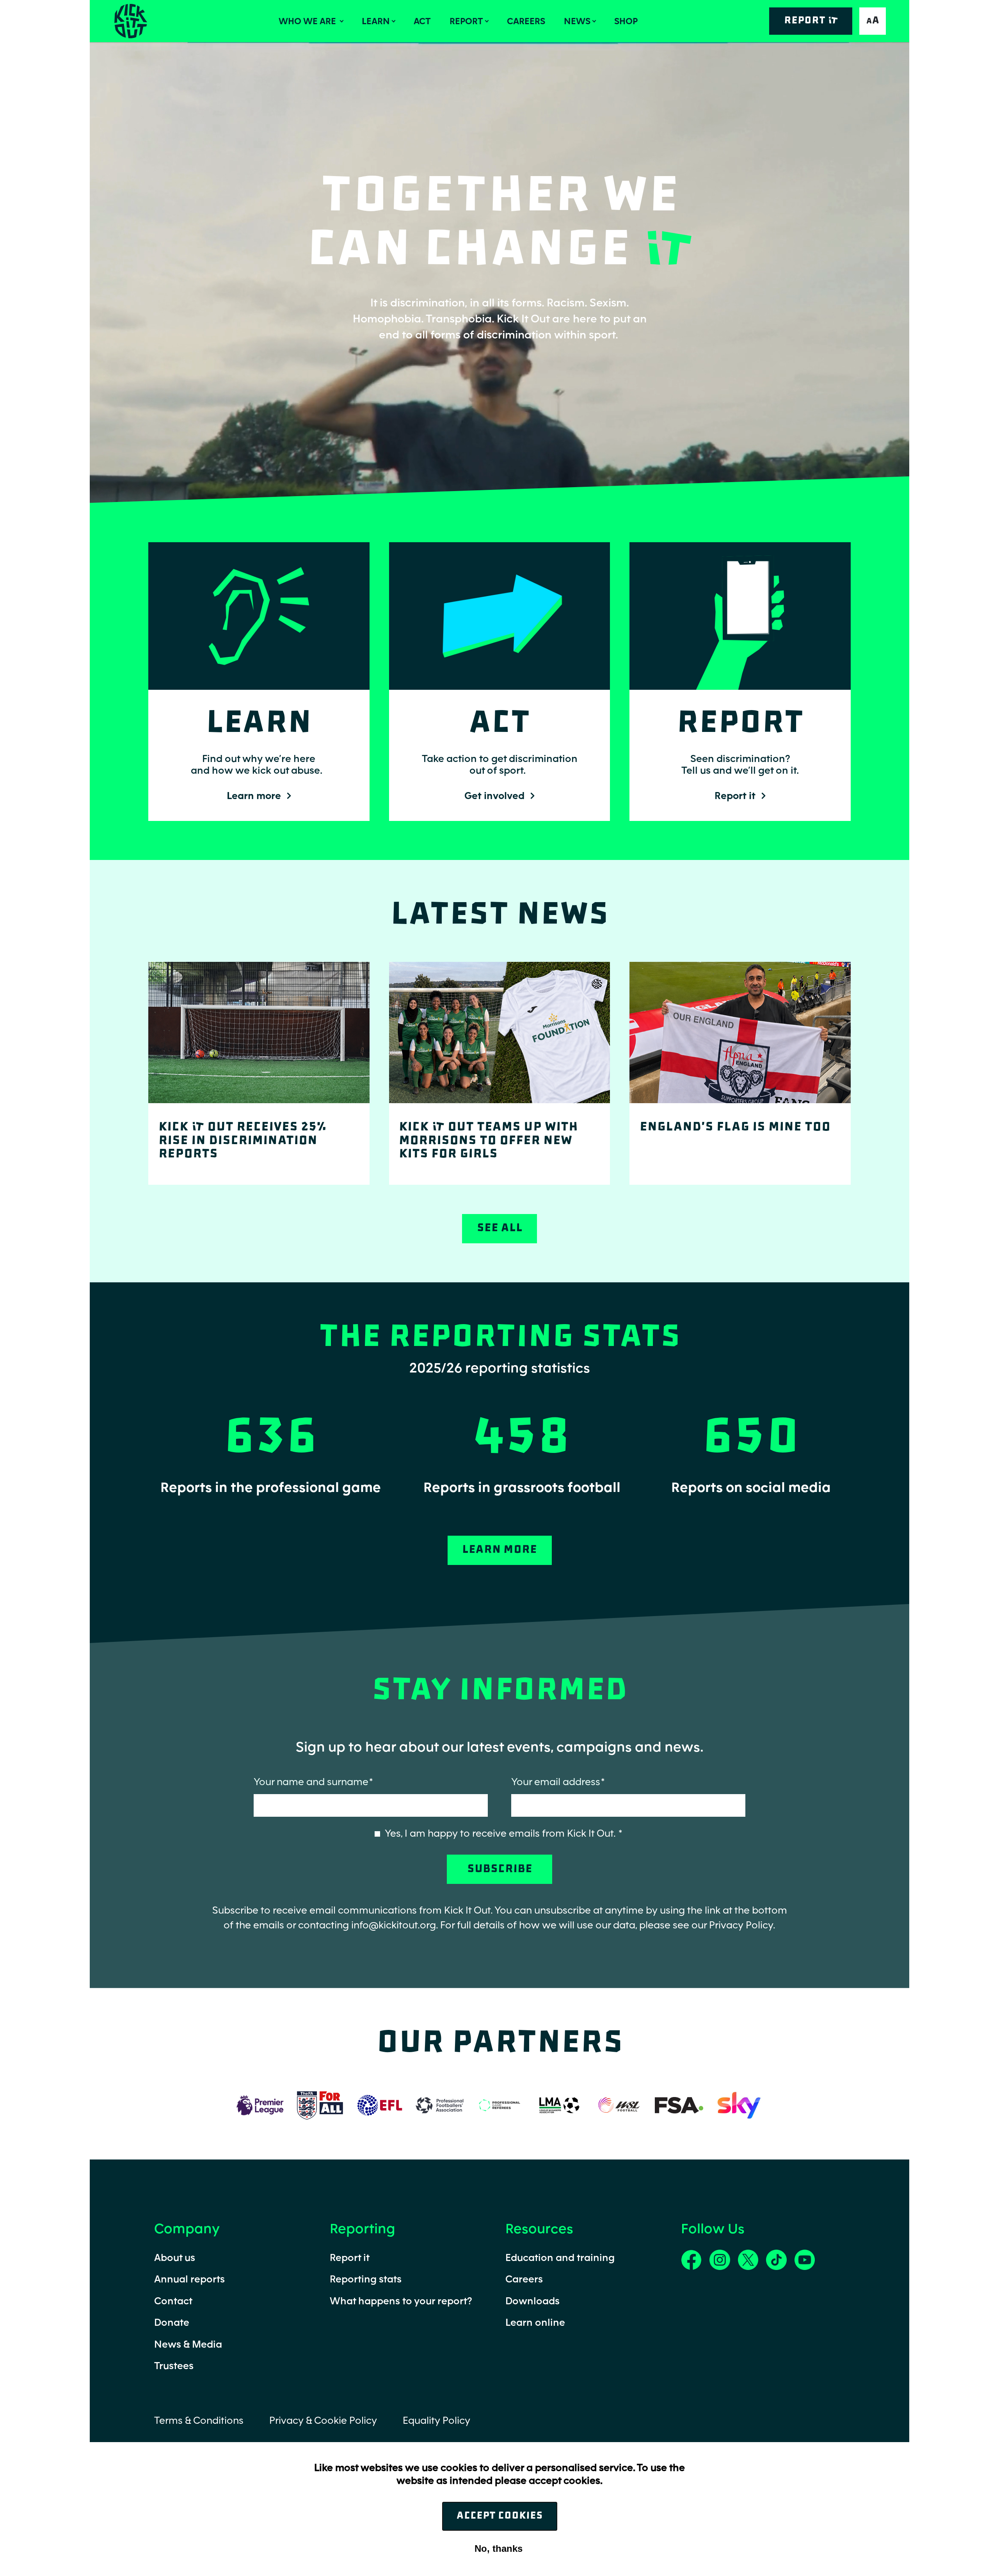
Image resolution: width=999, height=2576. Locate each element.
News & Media (188, 2344)
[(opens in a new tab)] (260, 2104)
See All (500, 1228)
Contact (173, 2301)
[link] (691, 2258)
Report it (350, 2257)
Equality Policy (436, 2420)
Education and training (560, 2257)
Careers (526, 21)
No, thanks (499, 2548)
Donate (172, 2322)
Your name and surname (311, 1781)
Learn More (499, 1550)
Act (422, 21)
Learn (376, 21)
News (577, 21)
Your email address (556, 1781)
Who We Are (308, 21)
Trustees (174, 2365)
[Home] (130, 21)
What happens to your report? (401, 2301)
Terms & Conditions (199, 2420)
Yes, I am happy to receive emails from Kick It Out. (501, 1833)
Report (466, 21)
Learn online (535, 2322)
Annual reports (189, 2279)
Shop (626, 21)
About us (175, 2257)
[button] (873, 21)
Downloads (532, 2301)
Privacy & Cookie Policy (323, 2420)
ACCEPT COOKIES (500, 2516)
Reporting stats (366, 2279)
